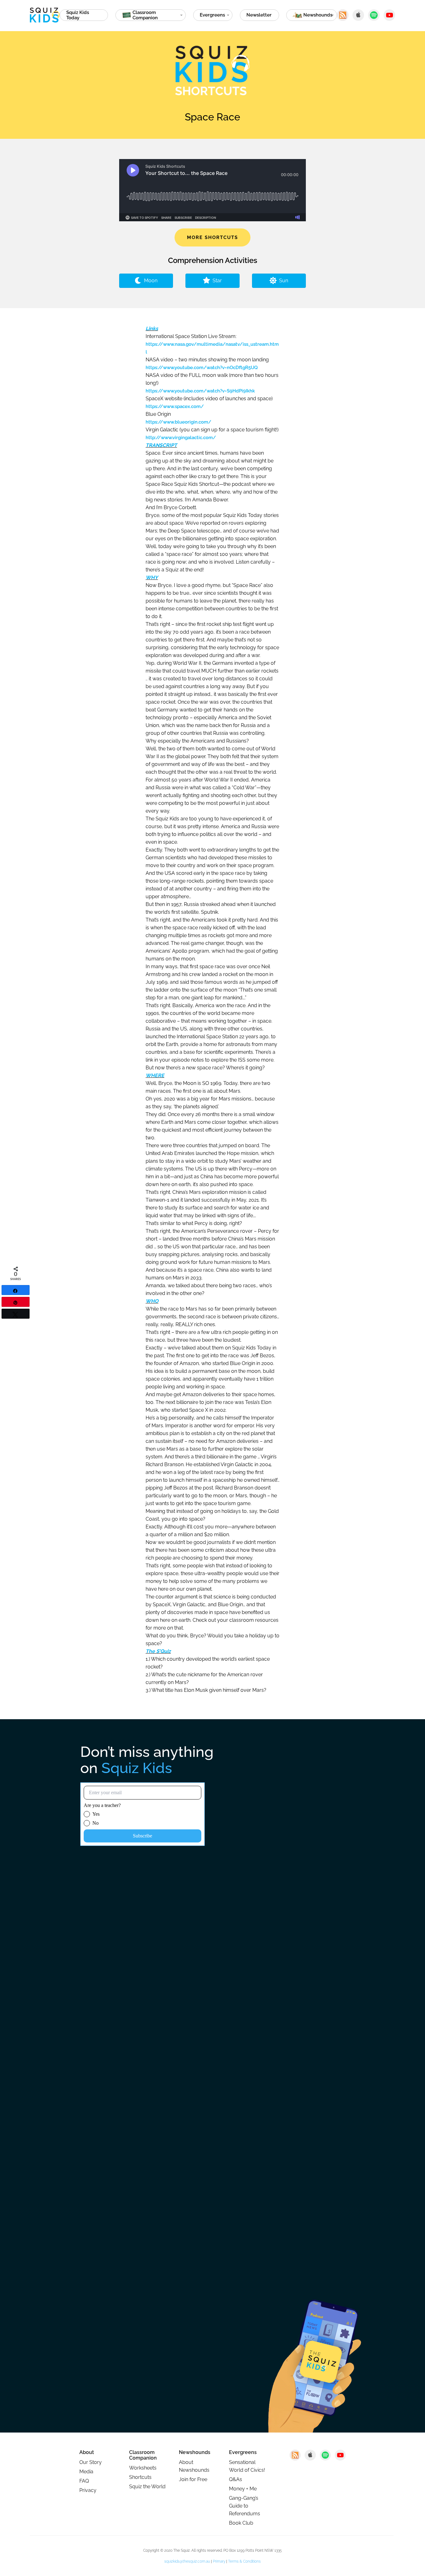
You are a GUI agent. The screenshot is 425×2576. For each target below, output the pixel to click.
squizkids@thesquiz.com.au (187, 2561)
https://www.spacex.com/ (175, 406)
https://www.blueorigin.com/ (178, 422)
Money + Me (243, 2489)
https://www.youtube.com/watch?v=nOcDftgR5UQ (202, 368)
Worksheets (143, 2468)
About (87, 2452)
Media (86, 2472)
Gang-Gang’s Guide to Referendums (245, 2506)
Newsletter (259, 15)
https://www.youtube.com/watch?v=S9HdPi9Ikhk (200, 391)
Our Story (91, 2462)
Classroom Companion (143, 2455)
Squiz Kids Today (78, 15)
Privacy (88, 2490)
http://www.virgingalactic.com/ (181, 438)
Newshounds (195, 2452)
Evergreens (212, 15)
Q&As (236, 2479)
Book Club (241, 2523)
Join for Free (193, 2479)
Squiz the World (147, 2487)
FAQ (84, 2481)
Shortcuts (140, 2477)
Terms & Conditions (244, 2561)
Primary (219, 2561)
